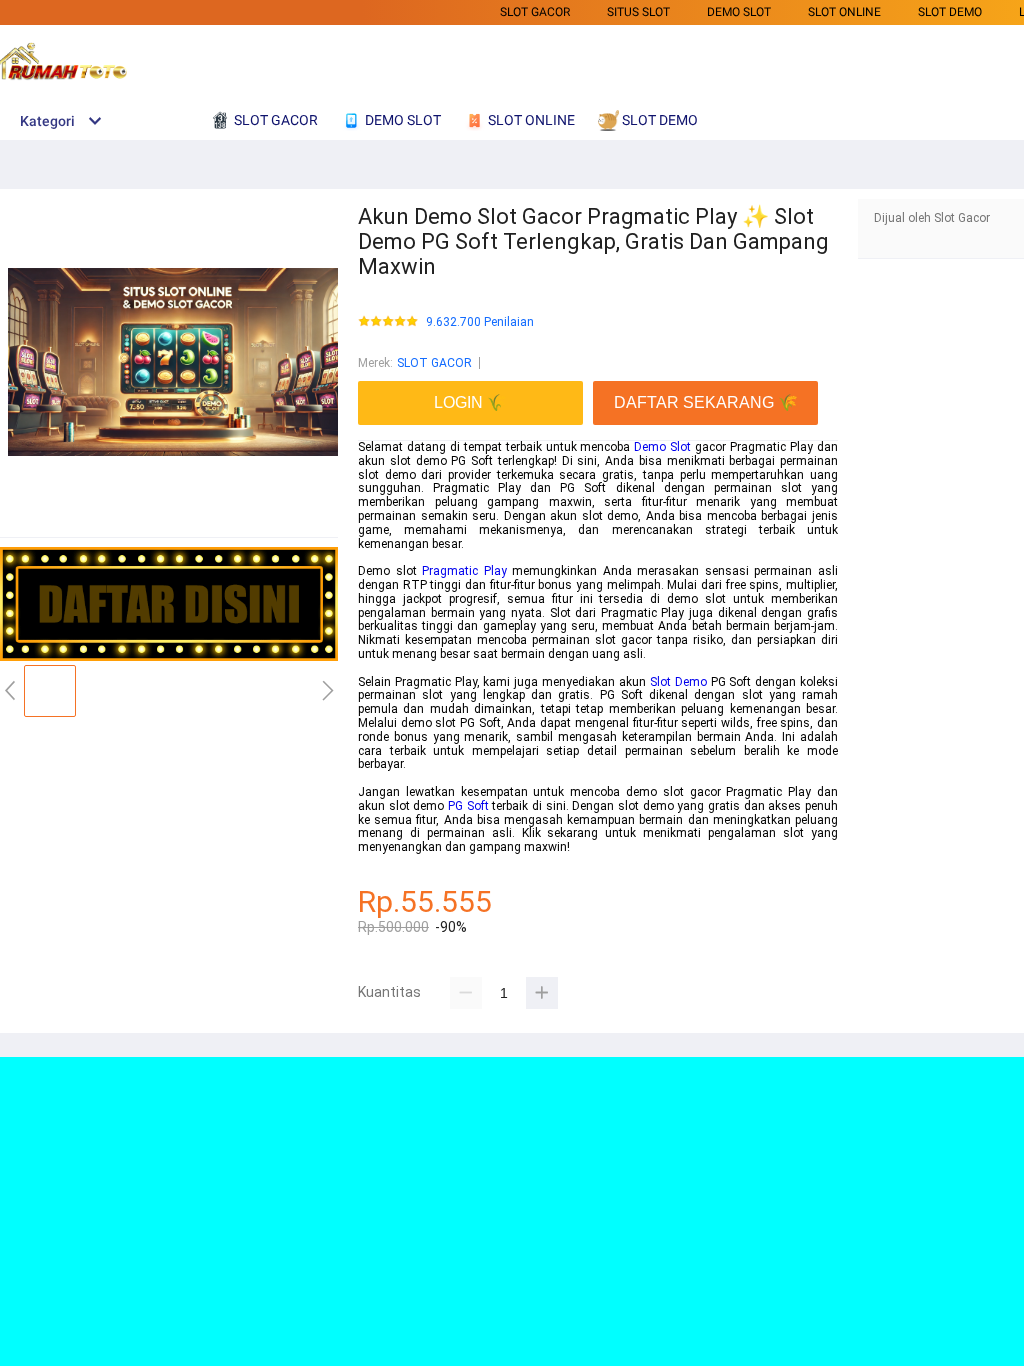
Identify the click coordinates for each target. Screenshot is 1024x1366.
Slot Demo (678, 682)
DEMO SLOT (739, 12)
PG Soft (468, 806)
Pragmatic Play (464, 571)
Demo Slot (662, 447)
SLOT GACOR (535, 12)
